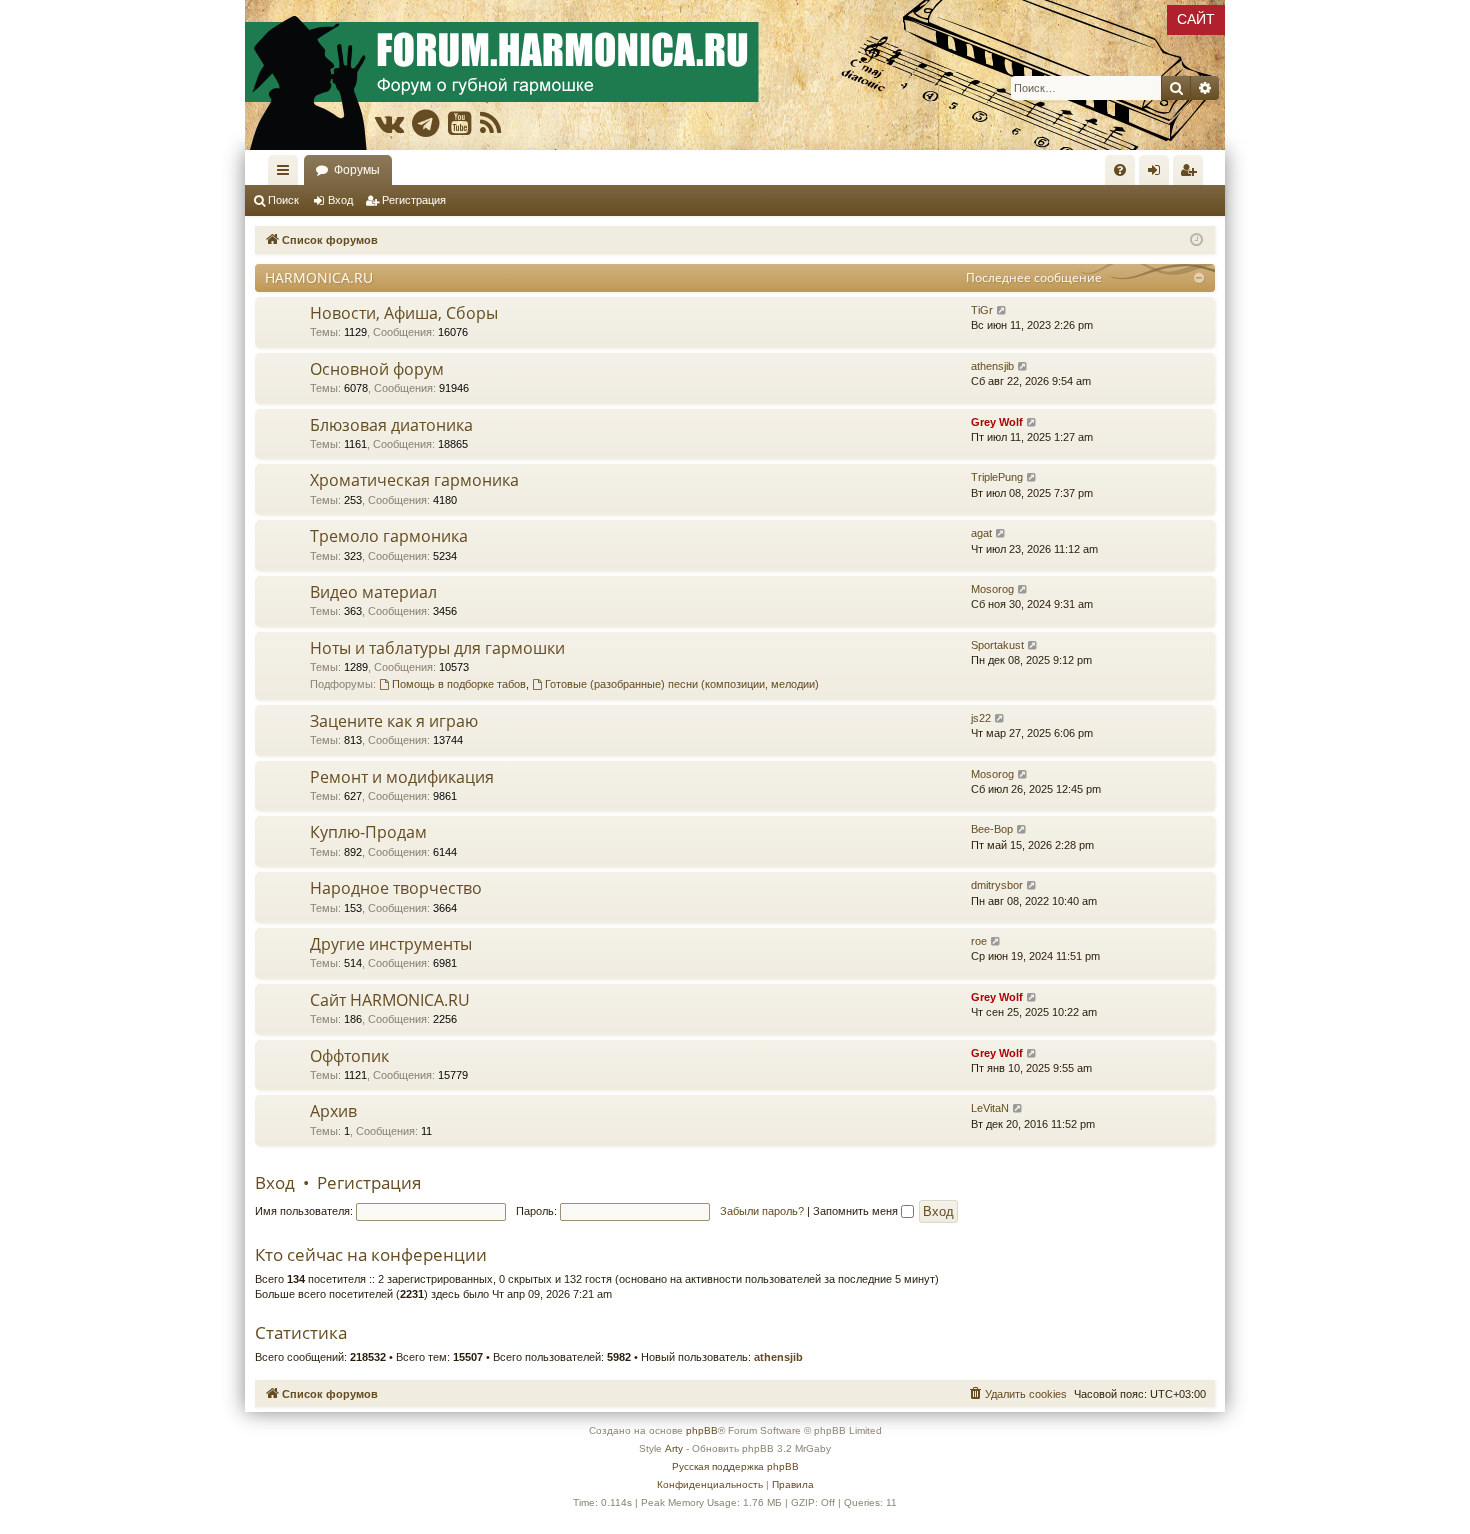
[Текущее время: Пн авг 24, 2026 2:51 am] (1196, 240)
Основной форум (377, 369)
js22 (981, 718)
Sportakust (997, 645)
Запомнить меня (857, 1211)
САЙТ (1196, 19)
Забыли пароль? (762, 1211)
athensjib (992, 366)
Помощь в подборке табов (459, 684)
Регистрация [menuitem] (1192, 174)
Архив (333, 1111)
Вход (340, 200)
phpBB (702, 1430)
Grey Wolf (997, 422)
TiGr (982, 310)
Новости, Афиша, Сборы (404, 313)
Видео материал (373, 592)
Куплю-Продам (368, 832)
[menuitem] (1120, 170)
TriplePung (997, 477)
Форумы (357, 170)
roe (979, 941)
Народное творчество (396, 888)
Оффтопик (349, 1056)
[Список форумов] (735, 75)
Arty (674, 1448)
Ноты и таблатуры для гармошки (437, 648)
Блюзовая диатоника (391, 425)
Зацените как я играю (394, 721)
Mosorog (992, 589)
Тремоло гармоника (389, 536)
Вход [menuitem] (1158, 174)
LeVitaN (990, 1108)
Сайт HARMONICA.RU (390, 1000)
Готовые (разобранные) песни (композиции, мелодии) (682, 684)
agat (981, 533)
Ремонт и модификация (402, 777)
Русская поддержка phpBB (735, 1466)
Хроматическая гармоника (414, 480)
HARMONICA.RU (319, 277)
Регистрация (414, 200)
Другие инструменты (391, 944)
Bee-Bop (992, 829)
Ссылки (287, 174)
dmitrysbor (997, 885)
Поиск (283, 200)
